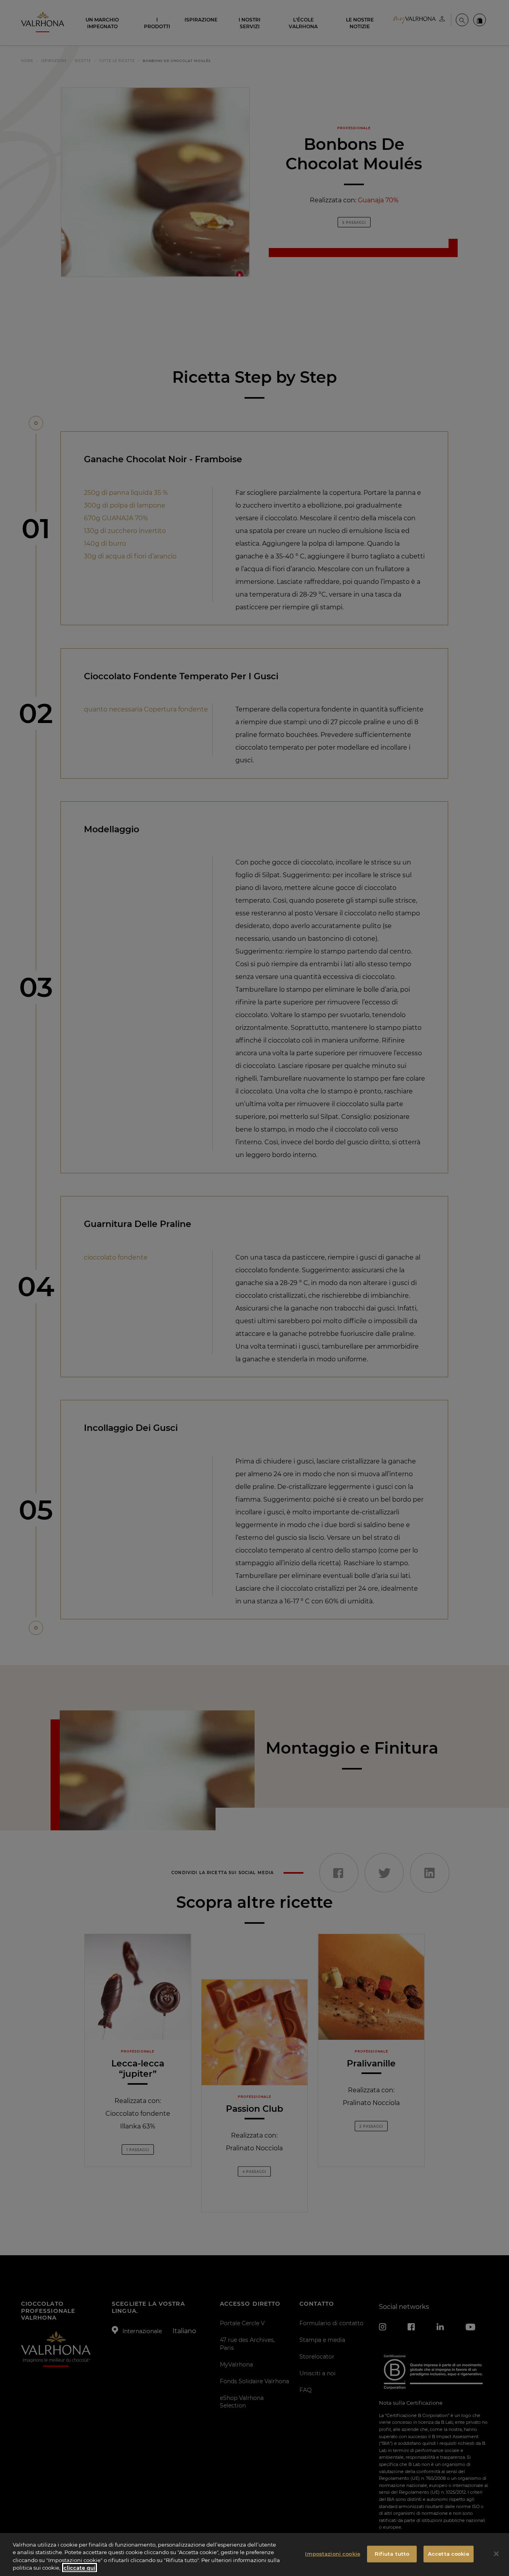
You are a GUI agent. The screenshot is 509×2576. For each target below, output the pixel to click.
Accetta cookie (449, 2554)
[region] (254, 2555)
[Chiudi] (496, 2554)
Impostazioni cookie (332, 2554)
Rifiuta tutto (392, 2554)
